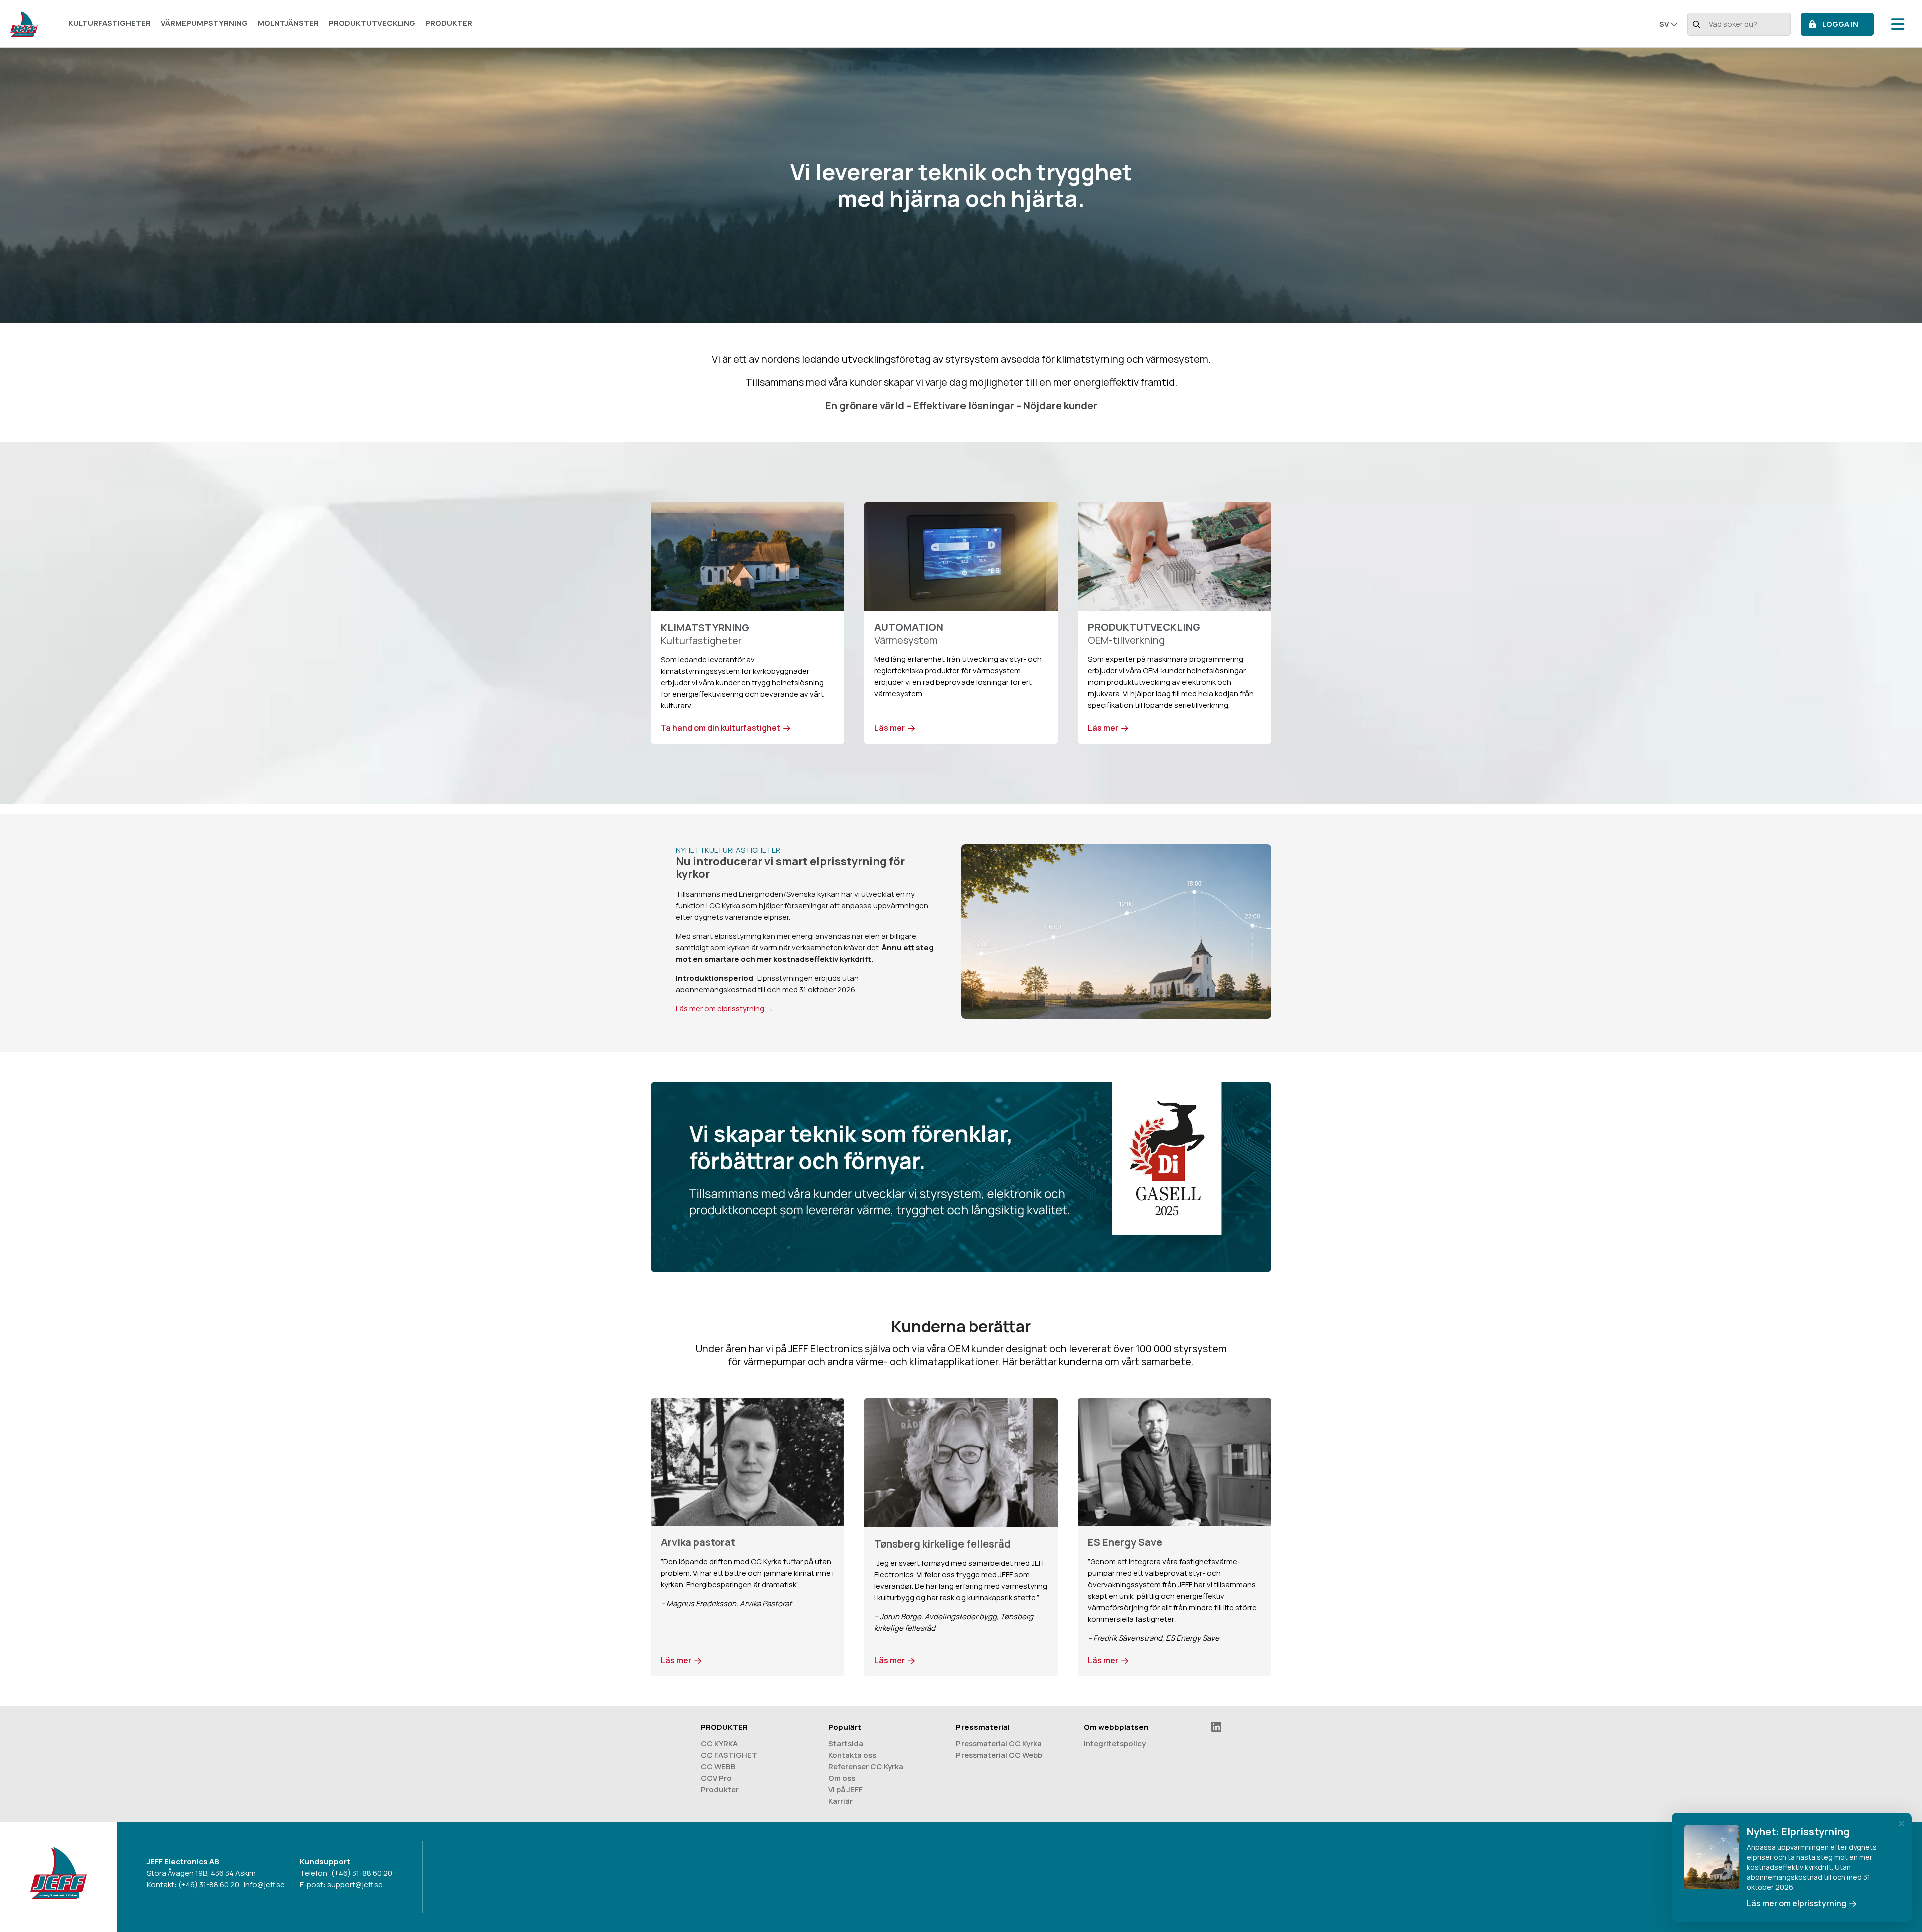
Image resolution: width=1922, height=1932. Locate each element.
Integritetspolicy (1115, 1744)
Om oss (842, 1778)
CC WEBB (718, 1767)
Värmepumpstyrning (204, 23)
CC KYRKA (719, 1744)
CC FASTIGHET (729, 1755)
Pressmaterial (983, 1727)
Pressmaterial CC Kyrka (999, 1744)
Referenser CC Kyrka (866, 1767)
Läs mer (890, 728)
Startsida (846, 1744)
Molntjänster (288, 23)
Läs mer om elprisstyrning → (725, 1009)
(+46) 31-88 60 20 (209, 1885)
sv (1664, 24)
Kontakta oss (852, 1755)
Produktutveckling (372, 23)
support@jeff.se (355, 1885)
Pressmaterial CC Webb (999, 1755)
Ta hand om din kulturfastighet (720, 728)
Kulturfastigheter (109, 23)
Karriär (841, 1801)
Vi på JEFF (846, 1790)
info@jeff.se (264, 1885)
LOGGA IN (1840, 24)
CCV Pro (716, 1778)
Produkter (449, 23)
